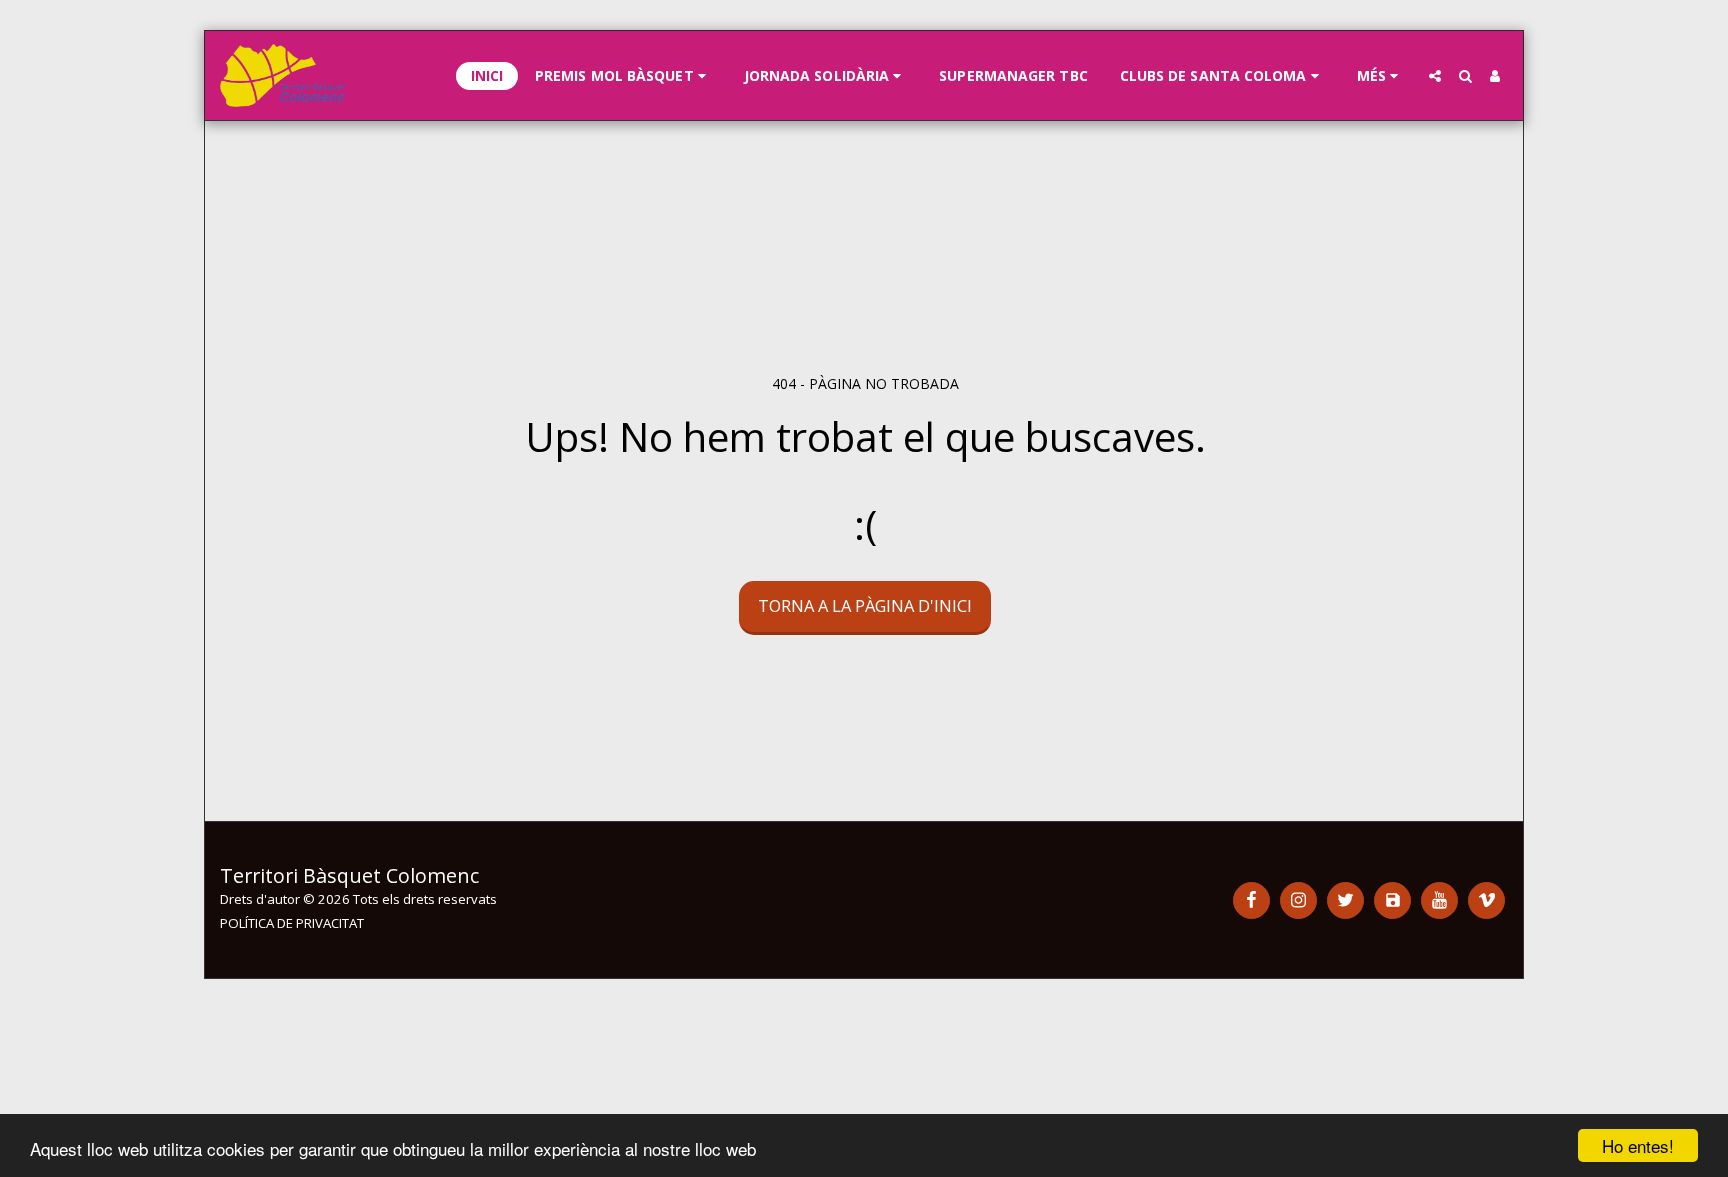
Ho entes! (1638, 1145)
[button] (623, 76)
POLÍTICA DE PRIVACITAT (292, 923)
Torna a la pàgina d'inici (865, 605)
